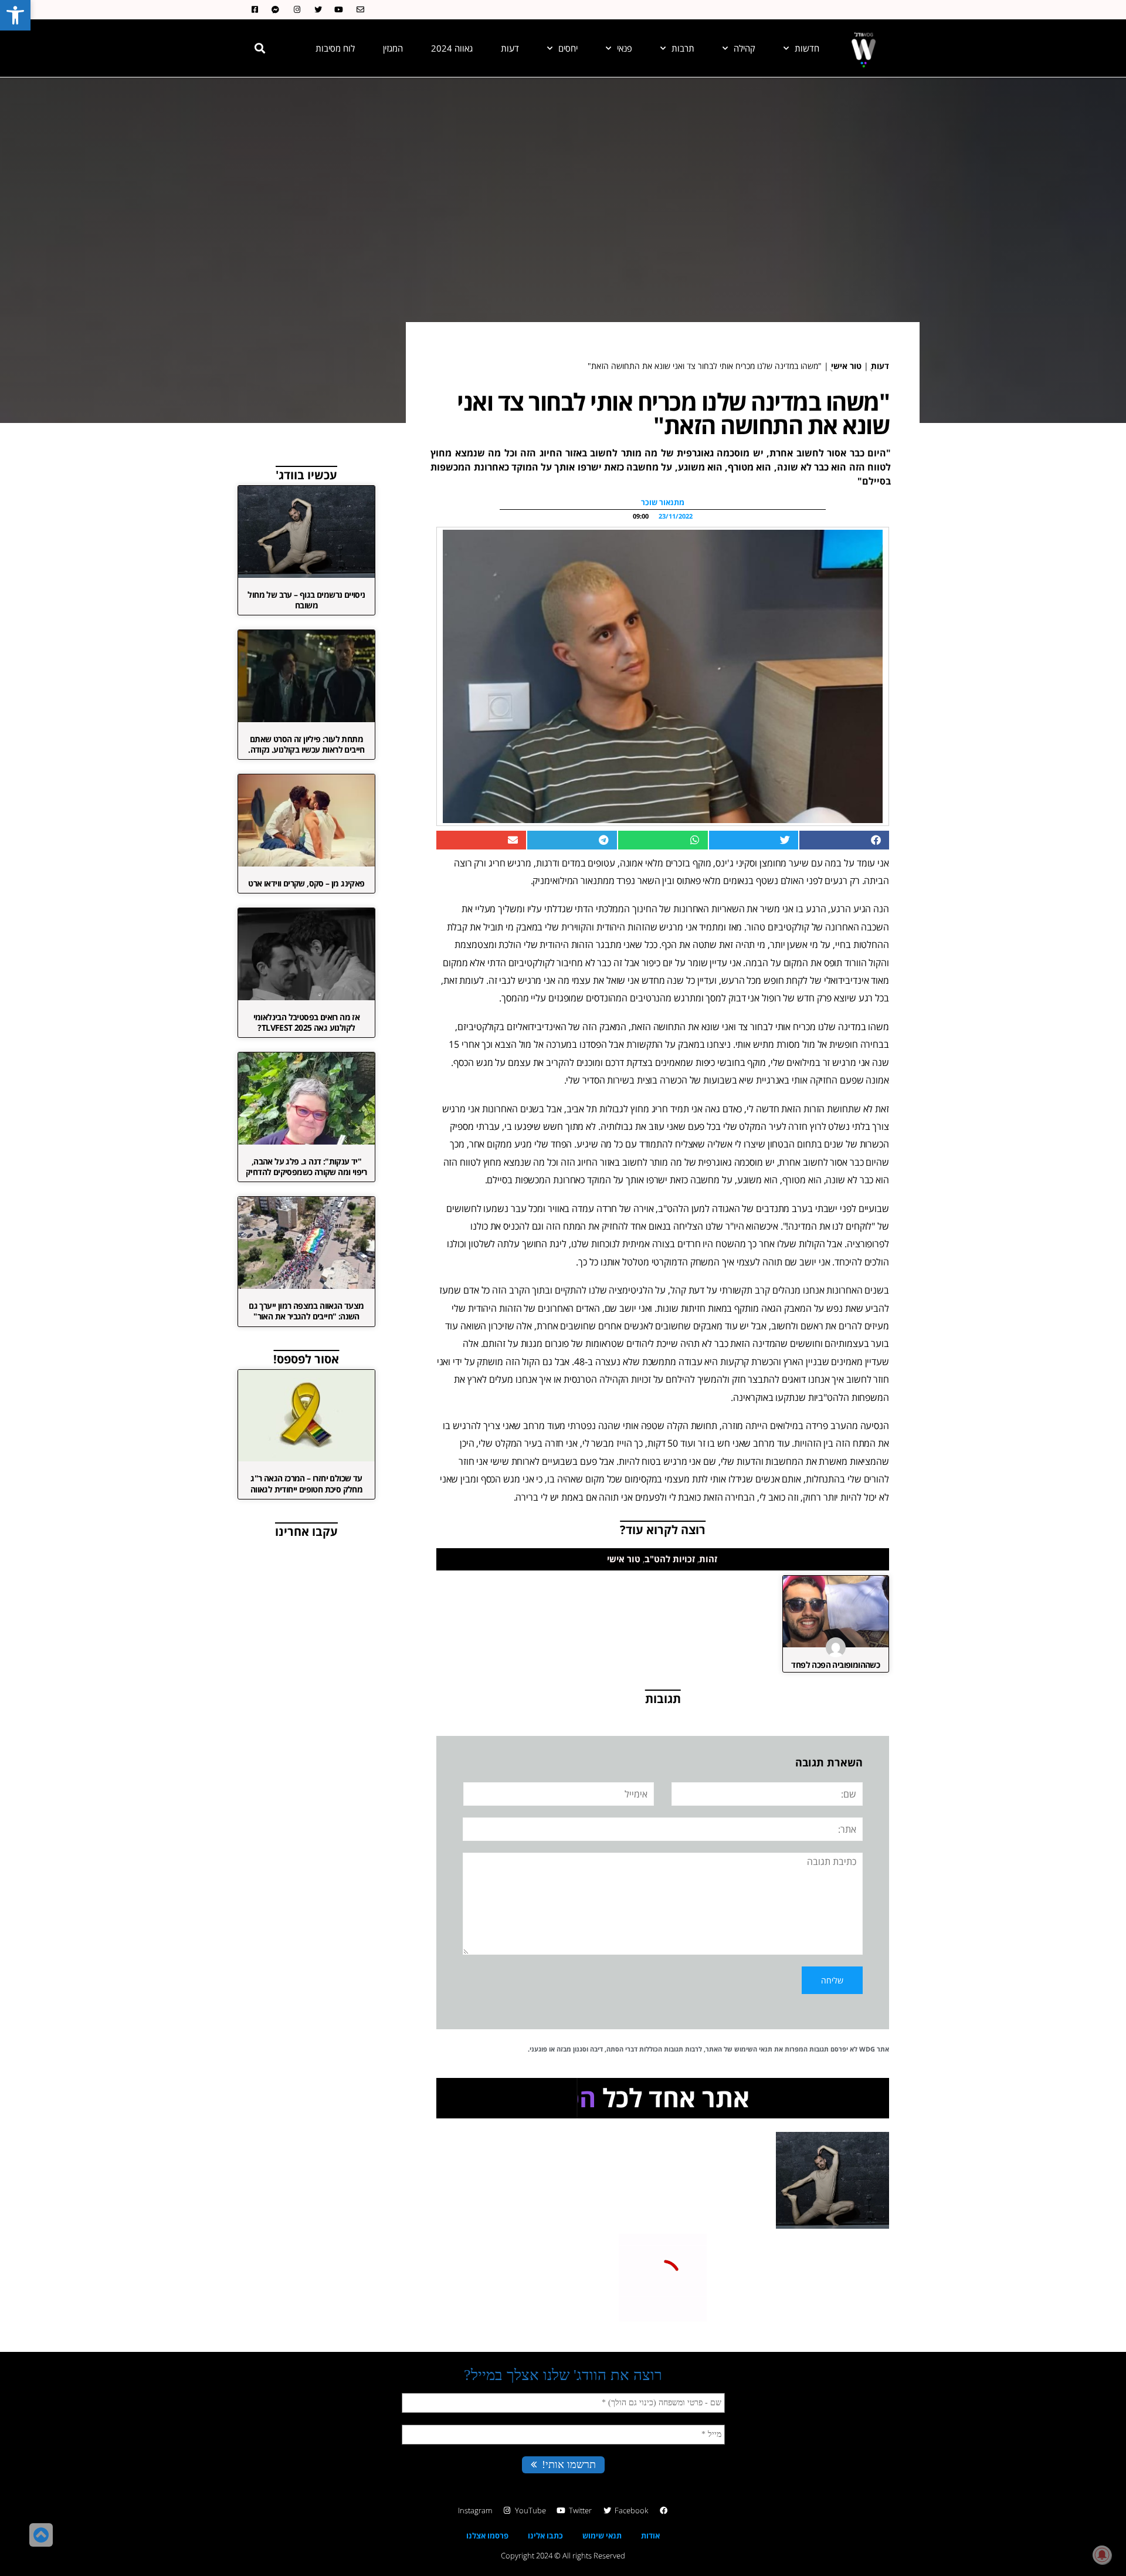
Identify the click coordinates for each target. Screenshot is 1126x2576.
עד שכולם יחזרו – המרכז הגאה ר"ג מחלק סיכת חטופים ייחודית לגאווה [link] (306, 1483)
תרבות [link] (683, 48)
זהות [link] (708, 1559)
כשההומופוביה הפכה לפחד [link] (835, 1665)
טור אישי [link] (846, 366)
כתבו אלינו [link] (545, 2536)
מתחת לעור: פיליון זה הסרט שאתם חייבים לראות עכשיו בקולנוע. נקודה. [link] (306, 744)
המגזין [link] (393, 48)
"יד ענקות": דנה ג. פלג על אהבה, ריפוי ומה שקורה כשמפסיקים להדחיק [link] (306, 1167)
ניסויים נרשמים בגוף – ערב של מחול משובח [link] (306, 600)
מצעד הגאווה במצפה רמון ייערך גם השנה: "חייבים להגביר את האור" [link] (306, 1311)
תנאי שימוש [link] (602, 2536)
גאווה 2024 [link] (452, 48)
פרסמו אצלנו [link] (487, 2536)
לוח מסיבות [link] (335, 48)
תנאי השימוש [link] (753, 2049)
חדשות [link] (807, 48)
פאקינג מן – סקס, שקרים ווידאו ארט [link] (306, 883)
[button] (260, 48)
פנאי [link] (625, 48)
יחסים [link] (568, 48)
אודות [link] (650, 2536)
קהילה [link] (745, 48)
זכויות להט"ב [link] (670, 1559)
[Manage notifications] (1102, 2555)
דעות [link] (510, 48)
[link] (15, 15)
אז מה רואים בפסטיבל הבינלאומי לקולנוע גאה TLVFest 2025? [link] (307, 1022)
